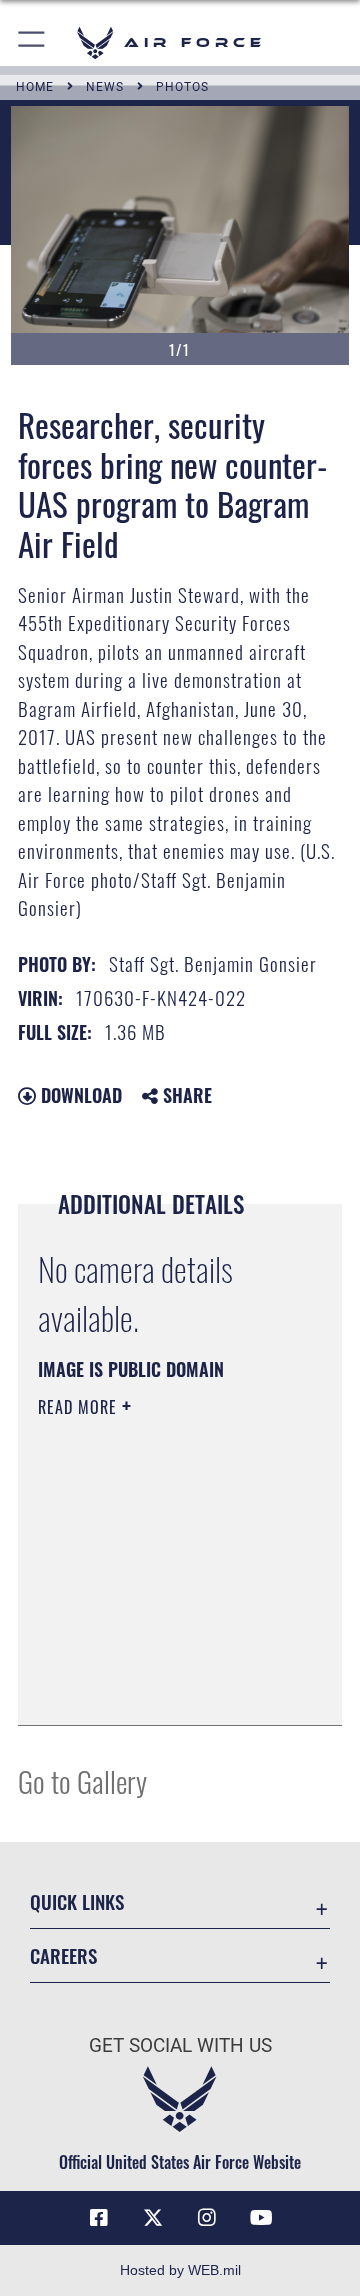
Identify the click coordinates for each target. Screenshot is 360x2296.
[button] (32, 42)
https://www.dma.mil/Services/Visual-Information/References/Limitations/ (159, 1688)
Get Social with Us (180, 2045)
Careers (63, 1955)
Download (79, 1095)
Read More (80, 1407)
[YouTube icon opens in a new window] (261, 2218)
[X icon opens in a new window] (153, 2218)
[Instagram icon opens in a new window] (207, 2218)
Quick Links (77, 1901)
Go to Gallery (82, 1780)
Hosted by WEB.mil (180, 2270)
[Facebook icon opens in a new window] (99, 2218)
